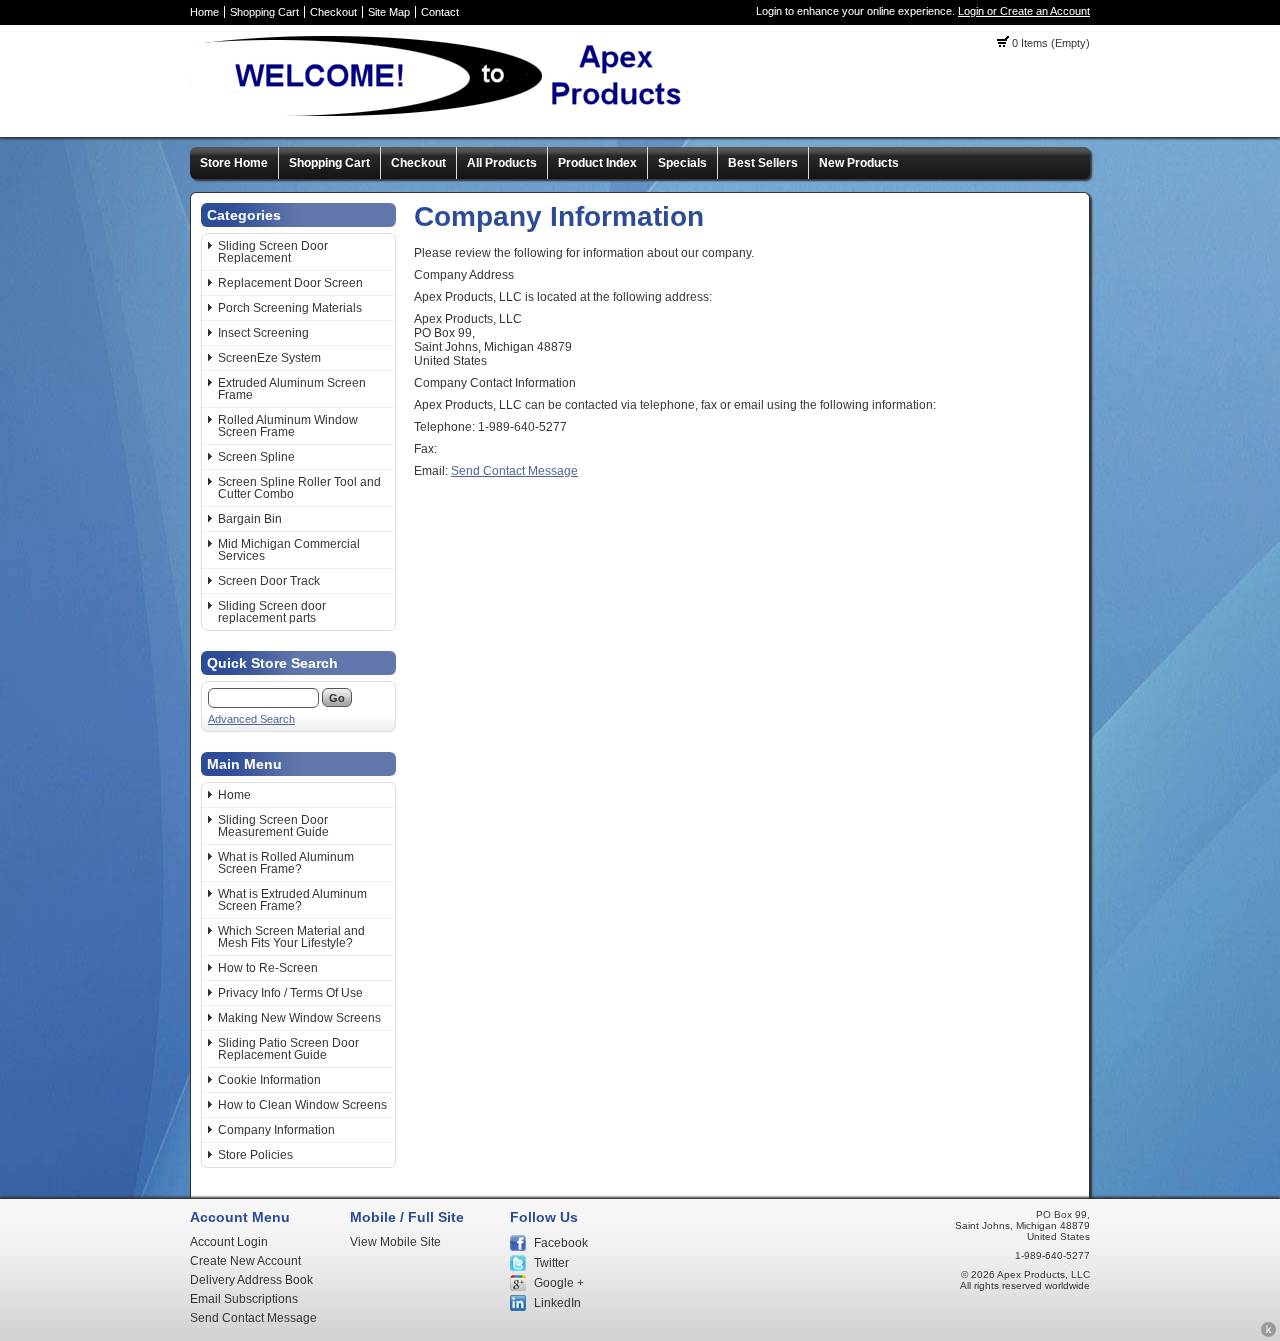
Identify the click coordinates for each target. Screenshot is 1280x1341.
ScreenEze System (269, 358)
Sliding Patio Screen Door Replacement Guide (288, 1049)
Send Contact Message (514, 471)
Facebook (561, 1243)
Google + (559, 1283)
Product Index (597, 163)
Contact (440, 12)
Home (204, 12)
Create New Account (245, 1261)
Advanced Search (251, 719)
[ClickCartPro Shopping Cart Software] (1268, 1334)
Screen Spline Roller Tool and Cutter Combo (299, 488)
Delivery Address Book (251, 1280)
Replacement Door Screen (290, 283)
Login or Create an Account (1024, 11)
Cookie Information (269, 1080)
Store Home (234, 163)
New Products (859, 163)
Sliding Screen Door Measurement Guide (273, 826)
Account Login (229, 1242)
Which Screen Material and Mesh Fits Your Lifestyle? (291, 937)
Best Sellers (763, 163)
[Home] (445, 115)
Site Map (389, 12)
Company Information (276, 1130)
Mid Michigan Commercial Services (289, 550)
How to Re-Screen (268, 968)
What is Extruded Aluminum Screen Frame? (292, 900)
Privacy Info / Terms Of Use (290, 993)
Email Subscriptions (244, 1299)
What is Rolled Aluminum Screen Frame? (286, 863)
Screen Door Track (269, 581)
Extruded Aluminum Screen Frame (292, 389)
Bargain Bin (250, 519)
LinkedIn (557, 1303)
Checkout (333, 12)
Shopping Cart (264, 12)
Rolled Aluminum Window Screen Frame (288, 426)
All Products (502, 163)
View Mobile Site (395, 1242)
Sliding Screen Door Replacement (273, 252)
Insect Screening (263, 333)
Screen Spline (256, 457)
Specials (682, 163)
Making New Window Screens (299, 1018)
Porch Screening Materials (290, 308)
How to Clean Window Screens (302, 1105)
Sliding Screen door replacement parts (272, 612)
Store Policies (255, 1155)
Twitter (551, 1263)
